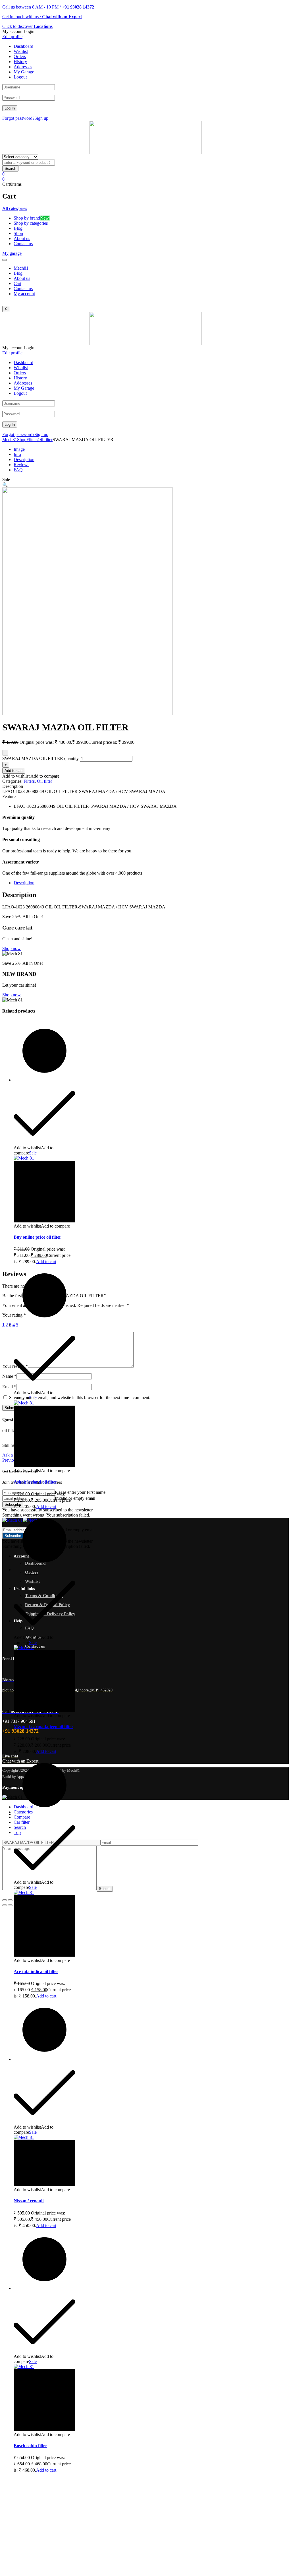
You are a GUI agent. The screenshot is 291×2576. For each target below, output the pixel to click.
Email (9, 1387)
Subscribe (13, 1504)
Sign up (41, 118)
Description (24, 459)
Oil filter (45, 440)
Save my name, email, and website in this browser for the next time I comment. (80, 1398)
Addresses (23, 67)
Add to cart (14, 771)
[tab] (151, 883)
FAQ (18, 470)
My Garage (24, 72)
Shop (22, 440)
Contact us (23, 289)
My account (24, 294)
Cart (17, 283)
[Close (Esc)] (5, 1900)
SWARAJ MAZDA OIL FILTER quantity (40, 758)
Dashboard (23, 46)
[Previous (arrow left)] (5, 1905)
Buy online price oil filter (37, 1237)
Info (17, 454)
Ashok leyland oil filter (35, 1482)
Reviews (21, 465)
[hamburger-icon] (5, 260)
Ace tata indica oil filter (36, 1971)
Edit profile (12, 37)
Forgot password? (18, 118)
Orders (20, 56)
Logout (20, 77)
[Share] (10, 1900)
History (20, 62)
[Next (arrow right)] (10, 1905)
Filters (32, 440)
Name (9, 1376)
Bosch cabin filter (30, 2446)
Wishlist (21, 51)
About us (22, 278)
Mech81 (21, 268)
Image (19, 449)
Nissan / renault (29, 2201)
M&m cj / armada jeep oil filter (43, 1727)
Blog (18, 273)
